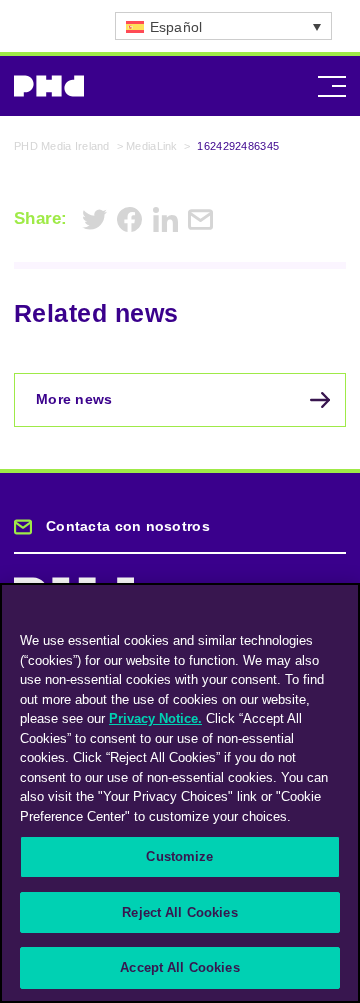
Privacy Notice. (155, 718)
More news (74, 399)
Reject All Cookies (179, 912)
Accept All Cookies (179, 967)
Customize (179, 856)
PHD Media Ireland (62, 146)
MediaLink (152, 146)
